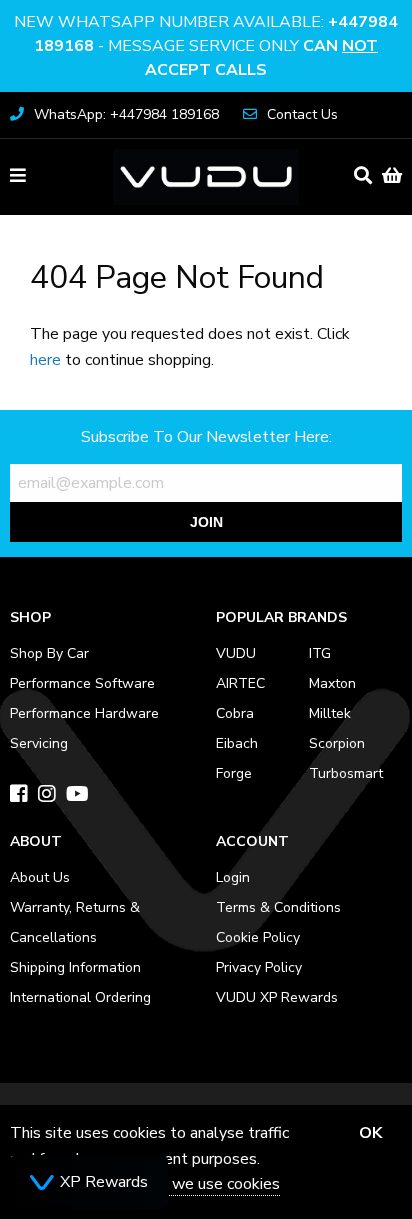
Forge (234, 773)
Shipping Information (75, 967)
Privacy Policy (259, 967)
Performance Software (82, 683)
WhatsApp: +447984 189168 (126, 114)
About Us (40, 877)
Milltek (330, 713)
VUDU (236, 653)
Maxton (332, 683)
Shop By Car (49, 653)
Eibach (237, 743)
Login (233, 877)
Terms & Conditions (278, 907)
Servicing (39, 743)
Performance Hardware (84, 713)
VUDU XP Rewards (277, 997)
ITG (320, 653)
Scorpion (337, 743)
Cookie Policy (258, 937)
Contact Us (302, 114)
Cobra (235, 713)
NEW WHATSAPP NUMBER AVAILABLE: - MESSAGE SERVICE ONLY (206, 46)
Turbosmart (346, 773)
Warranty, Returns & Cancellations (75, 922)
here (45, 360)
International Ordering (80, 997)
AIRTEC (240, 683)
